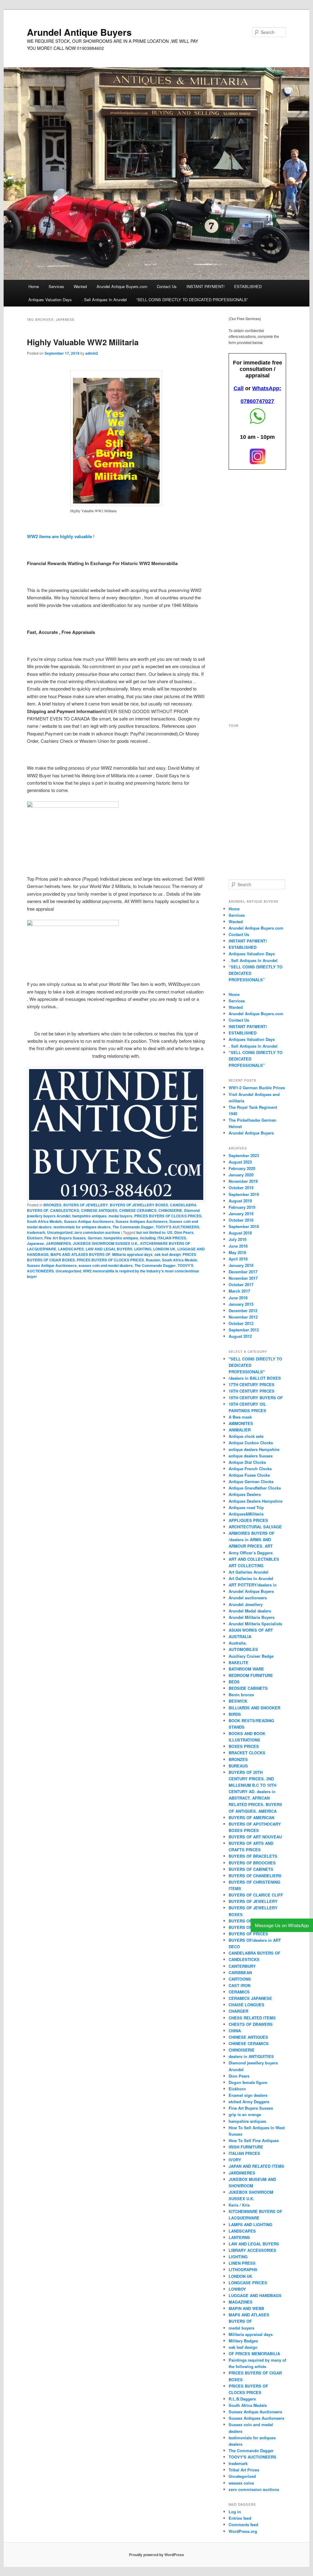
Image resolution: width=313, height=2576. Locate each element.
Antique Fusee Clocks (249, 1475)
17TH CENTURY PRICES (252, 1384)
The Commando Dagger (133, 1227)
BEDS (234, 1682)
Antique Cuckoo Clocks (251, 1443)
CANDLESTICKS (65, 1210)
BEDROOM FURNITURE (251, 1675)
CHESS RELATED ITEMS (252, 2018)
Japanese (35, 1243)
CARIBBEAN (240, 1973)
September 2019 (244, 1194)
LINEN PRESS (242, 2263)
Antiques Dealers (245, 1494)
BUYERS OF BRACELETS (253, 1856)
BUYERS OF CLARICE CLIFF (256, 1895)
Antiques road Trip (246, 1507)
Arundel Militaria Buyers (252, 1617)
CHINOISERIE (170, 1210)
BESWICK (238, 1701)
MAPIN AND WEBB (246, 2308)
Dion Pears (184, 1232)
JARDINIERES (58, 1243)
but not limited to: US (154, 1232)
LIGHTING (143, 1249)
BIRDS (235, 1714)
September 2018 (244, 1226)
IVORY (235, 2160)
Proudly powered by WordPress (156, 2555)
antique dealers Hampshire (254, 1449)
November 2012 (243, 1317)
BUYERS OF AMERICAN (251, 1817)
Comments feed (243, 2524)
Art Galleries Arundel (249, 1572)
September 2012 (244, 1330)
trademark (36, 1232)
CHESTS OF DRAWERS (251, 2024)
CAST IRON (239, 1985)
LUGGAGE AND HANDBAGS (255, 2295)
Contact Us (167, 286)
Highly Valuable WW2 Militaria (83, 342)
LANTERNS (239, 2237)
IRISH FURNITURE (246, 2147)
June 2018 (238, 1246)
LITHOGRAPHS (243, 2269)
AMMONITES (241, 1423)
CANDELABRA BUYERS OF (254, 1953)
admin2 (92, 353)
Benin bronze (241, 1695)
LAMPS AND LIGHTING (250, 2224)
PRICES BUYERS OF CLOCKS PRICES (168, 1216)
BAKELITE (239, 1662)
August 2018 (240, 1233)
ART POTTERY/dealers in (253, 1585)
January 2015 (241, 1304)
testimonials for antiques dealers (82, 1227)
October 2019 (241, 1188)
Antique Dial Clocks (247, 1462)
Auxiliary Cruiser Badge (251, 1656)
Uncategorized (60, 1232)
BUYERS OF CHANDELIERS (255, 1876)
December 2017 (243, 1272)
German (95, 1238)
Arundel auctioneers (248, 1598)
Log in (235, 2512)
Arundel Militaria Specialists (255, 1624)
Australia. (238, 1643)
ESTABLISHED (248, 286)
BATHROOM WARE (246, 1669)
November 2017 (243, 1278)
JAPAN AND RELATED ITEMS (256, 2166)
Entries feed (240, 2518)
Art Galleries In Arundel (251, 1578)
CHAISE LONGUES (247, 2005)
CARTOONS (240, 1979)
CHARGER (238, 2011)
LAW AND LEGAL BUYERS (109, 1249)
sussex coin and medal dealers (106, 1265)
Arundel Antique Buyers (79, 32)
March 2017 (239, 1291)
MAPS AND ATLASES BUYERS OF (80, 1254)
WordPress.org (243, 2531)
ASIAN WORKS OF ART (251, 1630)
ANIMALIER (240, 1430)
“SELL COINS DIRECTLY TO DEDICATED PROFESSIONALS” (192, 300)
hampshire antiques (89, 1216)
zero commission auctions (97, 1232)
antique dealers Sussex (251, 1456)
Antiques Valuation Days (50, 300)
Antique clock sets (246, 1436)
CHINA (235, 2031)
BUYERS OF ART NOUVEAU (255, 1837)
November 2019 (243, 1181)
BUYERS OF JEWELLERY (86, 1205)
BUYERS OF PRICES (248, 1934)
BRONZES (52, 1205)
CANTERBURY (242, 1966)
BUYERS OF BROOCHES (252, 1863)
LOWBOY (237, 2289)
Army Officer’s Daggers (251, 1553)
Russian (153, 1260)
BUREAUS (238, 1766)
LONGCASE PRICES (248, 2283)
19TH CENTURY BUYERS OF (256, 1398)
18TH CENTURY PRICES (252, 1391)
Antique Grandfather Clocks (255, 1488)
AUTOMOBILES (243, 1649)
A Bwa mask (240, 1417)
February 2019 (242, 1207)
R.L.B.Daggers (242, 2399)
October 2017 (241, 1284)
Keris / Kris (239, 2205)
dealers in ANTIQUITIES (251, 2056)
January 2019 (241, 1214)
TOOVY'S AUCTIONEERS (177, 1227)
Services (56, 286)
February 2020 (242, 1168)
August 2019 (240, 1201)
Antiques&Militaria (246, 1514)
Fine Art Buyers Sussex (65, 1238)
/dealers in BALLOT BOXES (255, 1378)
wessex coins (241, 2483)
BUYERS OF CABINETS (251, 1869)
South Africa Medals (44, 1221)
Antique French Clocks (250, 1469)
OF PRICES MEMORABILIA (254, 2354)
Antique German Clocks (251, 1481)
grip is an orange (245, 2114)
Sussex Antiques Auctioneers (142, 1221)
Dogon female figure (248, 2082)
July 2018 (238, 1239)
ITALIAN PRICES (172, 1238)
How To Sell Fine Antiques (254, 2140)
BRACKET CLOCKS (247, 1753)
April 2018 (238, 1259)
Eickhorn (35, 1238)
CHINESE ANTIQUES (99, 1210)
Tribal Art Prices (244, 2470)
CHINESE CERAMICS (138, 1210)
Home (34, 286)
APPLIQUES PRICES (248, 1520)
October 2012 (241, 1323)
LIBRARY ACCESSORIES (252, 2250)
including (148, 1238)
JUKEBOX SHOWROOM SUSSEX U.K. (106, 1243)
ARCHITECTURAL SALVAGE (255, 1527)
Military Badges (243, 2341)
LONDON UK (164, 1249)
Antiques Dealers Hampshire (256, 1501)
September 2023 (244, 1155)
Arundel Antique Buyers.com (122, 286)
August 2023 (240, 1162)
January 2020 (241, 1175)
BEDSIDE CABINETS (248, 1688)
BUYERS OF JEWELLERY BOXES (139, 1205)
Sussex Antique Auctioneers (89, 1221)
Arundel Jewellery (246, 1604)
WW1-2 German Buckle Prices (257, 1088)
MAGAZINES (241, 2302)
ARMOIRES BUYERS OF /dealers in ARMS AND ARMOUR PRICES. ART (252, 1540)
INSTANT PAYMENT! (206, 286)
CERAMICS (239, 1992)
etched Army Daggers (249, 2102)
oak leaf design (168, 1254)
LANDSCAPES (71, 1249)
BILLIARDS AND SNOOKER (254, 1708)
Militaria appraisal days (132, 1254)
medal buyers (120, 1216)
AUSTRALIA (240, 1636)
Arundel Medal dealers (250, 1611)
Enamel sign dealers (248, 2095)
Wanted (80, 286)
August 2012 (240, 1336)
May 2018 (237, 1252)
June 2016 (238, 1298)
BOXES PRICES (244, 1746)
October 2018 (241, 1220)
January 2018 (241, 1265)
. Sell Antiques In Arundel (104, 300)
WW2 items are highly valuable (60, 536)
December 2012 (243, 1310)
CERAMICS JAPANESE (250, 1998)
